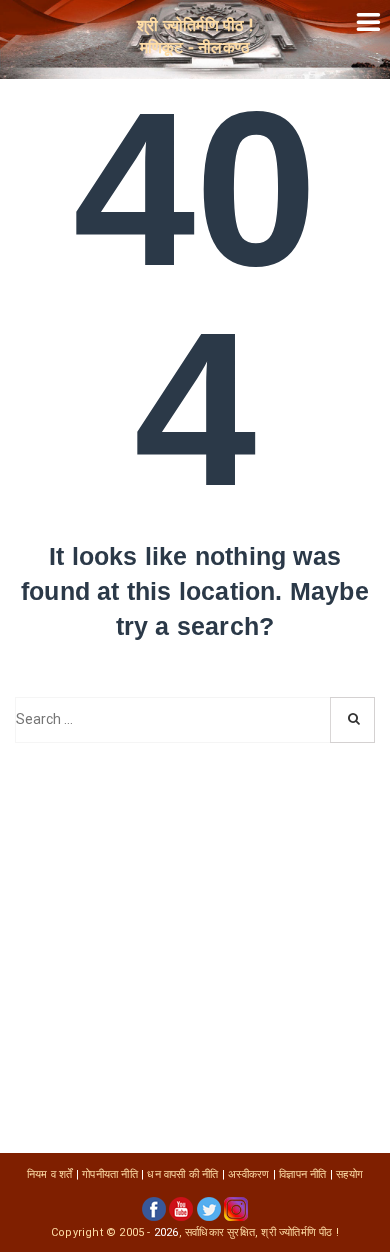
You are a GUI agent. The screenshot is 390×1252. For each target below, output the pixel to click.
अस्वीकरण (248, 1174)
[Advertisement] (195, 948)
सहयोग (349, 1174)
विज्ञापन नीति (302, 1174)
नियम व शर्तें (50, 1174)
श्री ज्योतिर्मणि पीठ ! (300, 1232)
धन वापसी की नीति (182, 1174)
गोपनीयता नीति (110, 1174)
